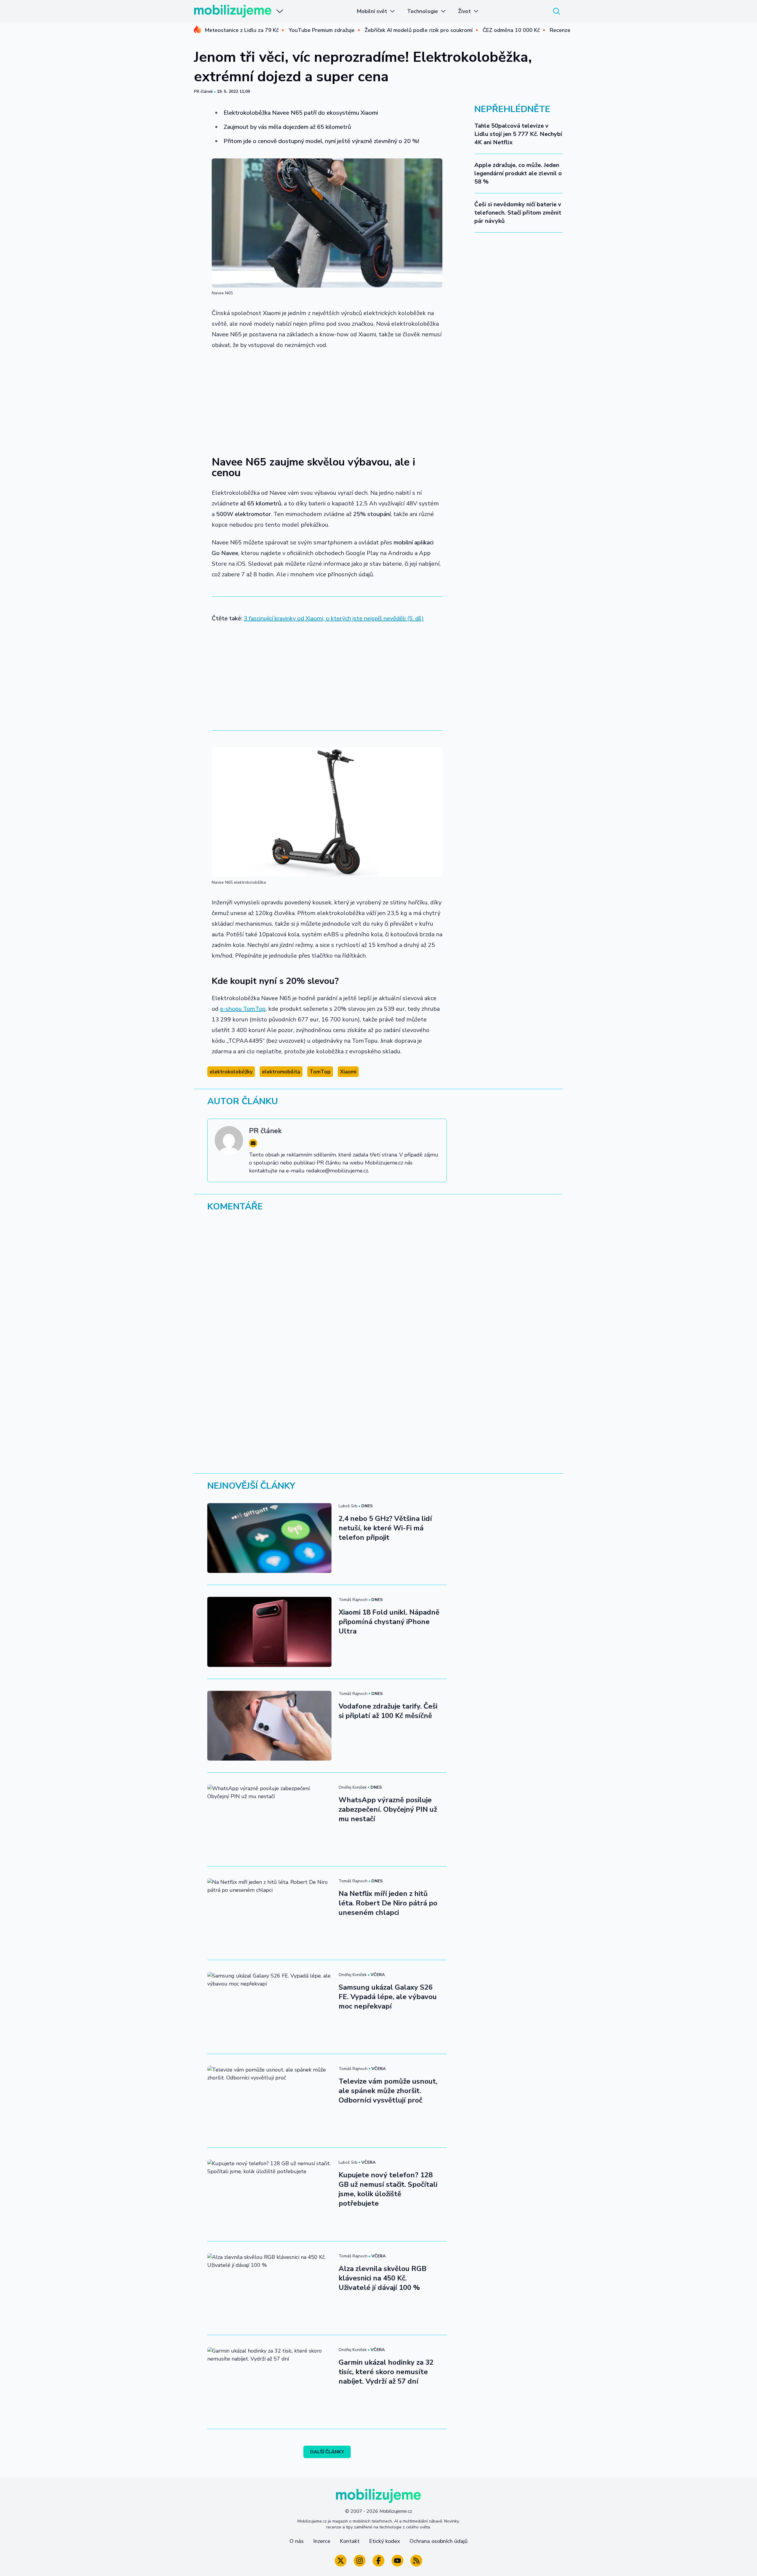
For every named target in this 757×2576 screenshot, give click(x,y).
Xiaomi (348, 1072)
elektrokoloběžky (231, 1072)
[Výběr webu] (280, 11)
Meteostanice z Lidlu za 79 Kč (242, 30)
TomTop (320, 1072)
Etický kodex (385, 2541)
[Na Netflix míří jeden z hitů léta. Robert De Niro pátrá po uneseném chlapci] (269, 1913)
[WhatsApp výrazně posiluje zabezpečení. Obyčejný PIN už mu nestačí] (269, 1819)
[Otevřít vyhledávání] (557, 11)
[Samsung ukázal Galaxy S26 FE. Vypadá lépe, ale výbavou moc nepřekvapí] (269, 2007)
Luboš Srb (348, 1506)
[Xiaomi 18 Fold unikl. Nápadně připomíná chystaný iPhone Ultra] (269, 1632)
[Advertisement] (327, 399)
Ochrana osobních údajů (439, 2541)
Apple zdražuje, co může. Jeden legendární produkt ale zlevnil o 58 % (518, 173)
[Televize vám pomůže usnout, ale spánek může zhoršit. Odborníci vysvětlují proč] (269, 2101)
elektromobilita (281, 1072)
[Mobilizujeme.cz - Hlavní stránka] (233, 11)
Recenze (560, 30)
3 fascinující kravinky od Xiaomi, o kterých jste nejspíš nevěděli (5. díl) (334, 618)
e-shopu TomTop (243, 1009)
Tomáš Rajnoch (353, 1600)
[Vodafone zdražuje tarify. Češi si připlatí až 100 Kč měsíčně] (269, 1726)
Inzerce (322, 2541)
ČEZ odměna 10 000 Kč (511, 30)
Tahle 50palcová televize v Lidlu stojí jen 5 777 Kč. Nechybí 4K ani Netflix (518, 134)
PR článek (203, 91)
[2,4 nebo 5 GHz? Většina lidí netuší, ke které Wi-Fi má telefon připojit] (269, 1538)
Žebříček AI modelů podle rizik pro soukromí (419, 30)
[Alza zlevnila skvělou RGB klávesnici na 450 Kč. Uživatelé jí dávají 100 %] (269, 2288)
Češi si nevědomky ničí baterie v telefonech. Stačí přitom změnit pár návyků (518, 213)
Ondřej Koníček (353, 1787)
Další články (327, 2452)
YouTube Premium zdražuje (322, 30)
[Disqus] (378, 1298)
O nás (297, 2541)
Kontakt (350, 2541)
